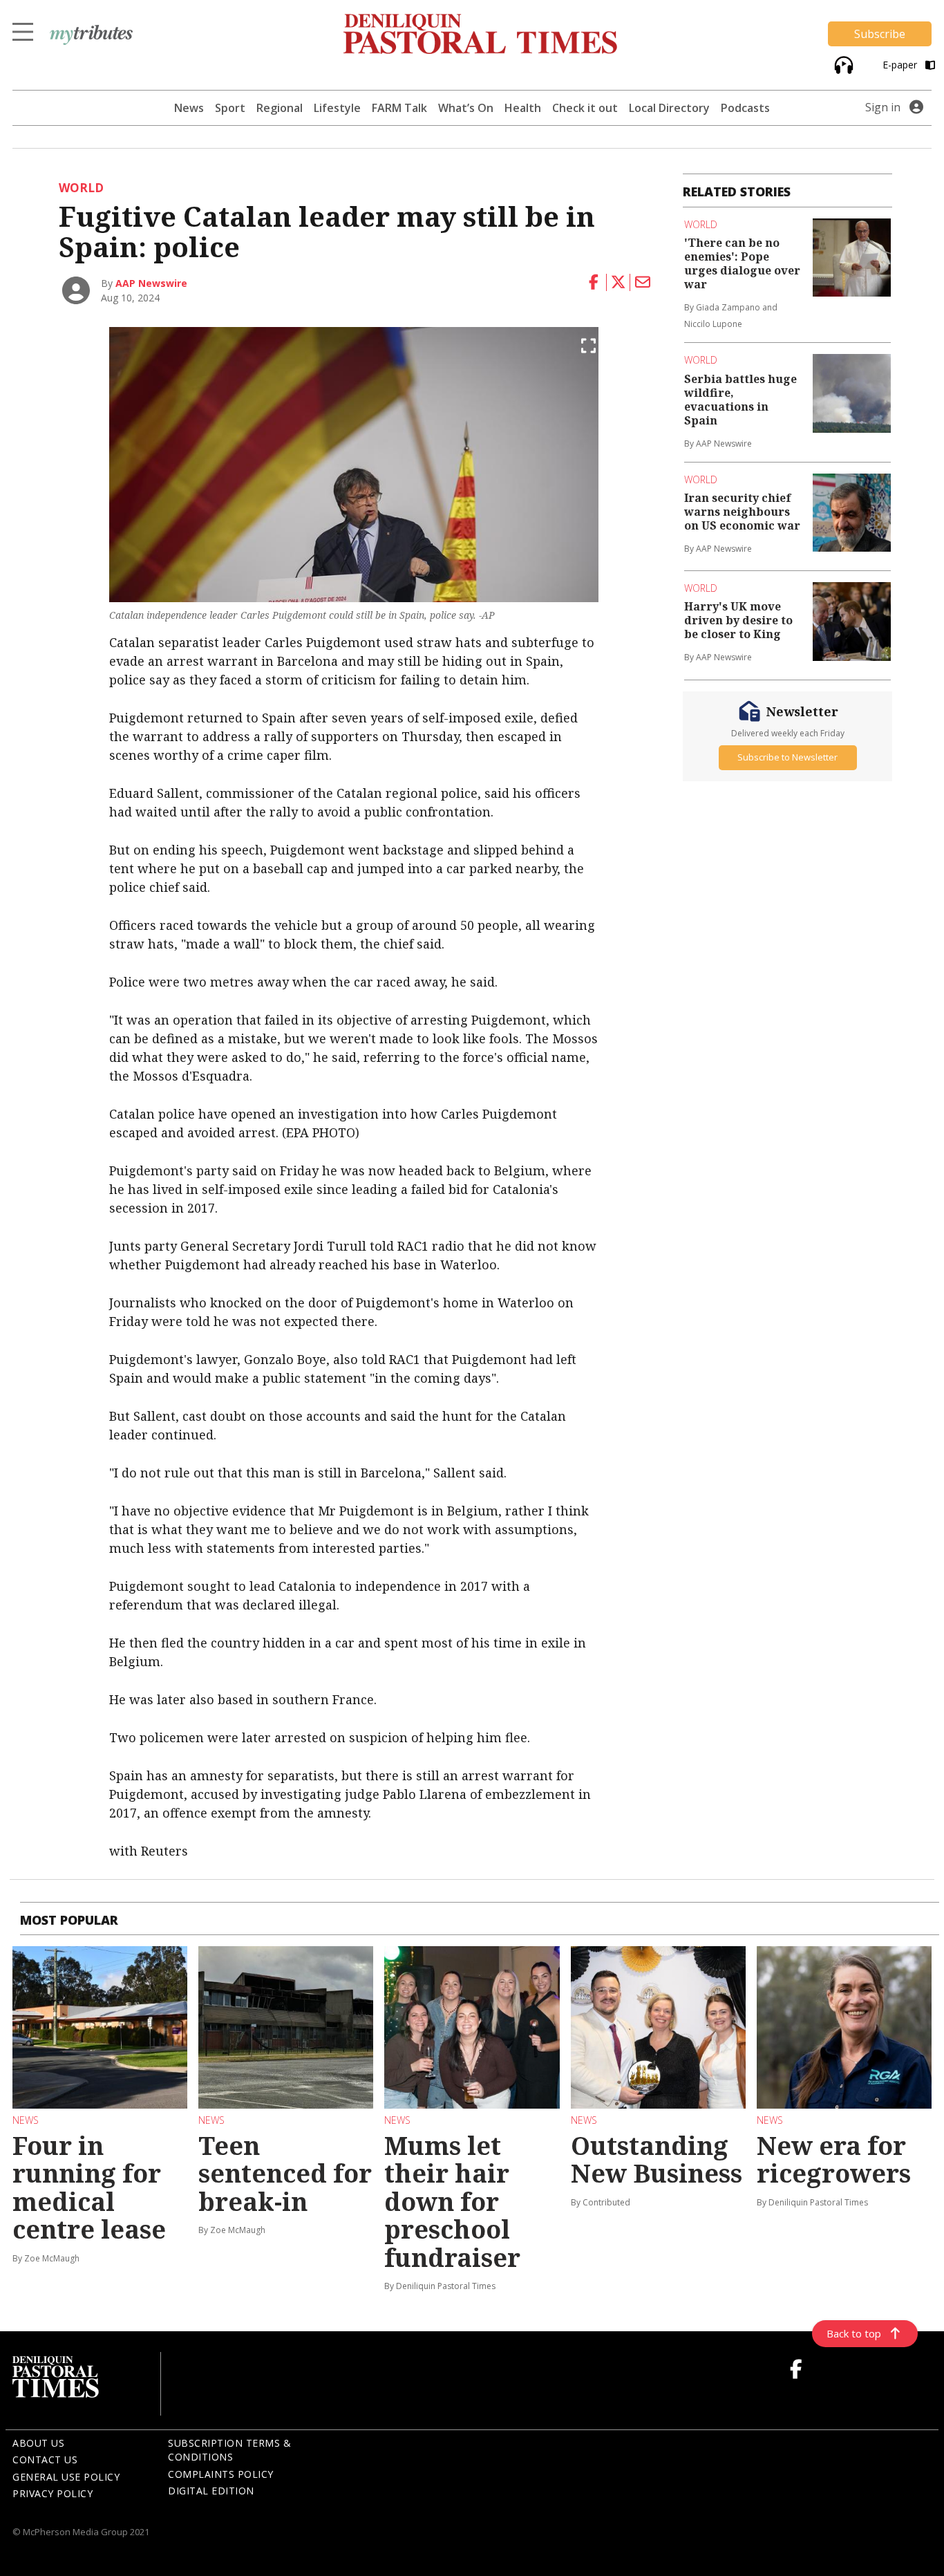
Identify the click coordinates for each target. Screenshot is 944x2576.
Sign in (883, 107)
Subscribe (880, 34)
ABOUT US (38, 2443)
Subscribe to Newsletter (787, 756)
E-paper (901, 65)
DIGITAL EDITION (211, 2491)
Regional (280, 108)
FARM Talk (399, 108)
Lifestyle (337, 108)
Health (523, 108)
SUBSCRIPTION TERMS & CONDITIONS (229, 2450)
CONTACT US (45, 2460)
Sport (230, 108)
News (189, 108)
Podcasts (745, 108)
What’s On (466, 108)
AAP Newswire (151, 283)
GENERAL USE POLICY (66, 2477)
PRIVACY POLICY (53, 2493)
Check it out (585, 108)
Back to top (854, 2333)
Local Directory (669, 108)
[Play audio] (842, 63)
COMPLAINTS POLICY (221, 2474)
